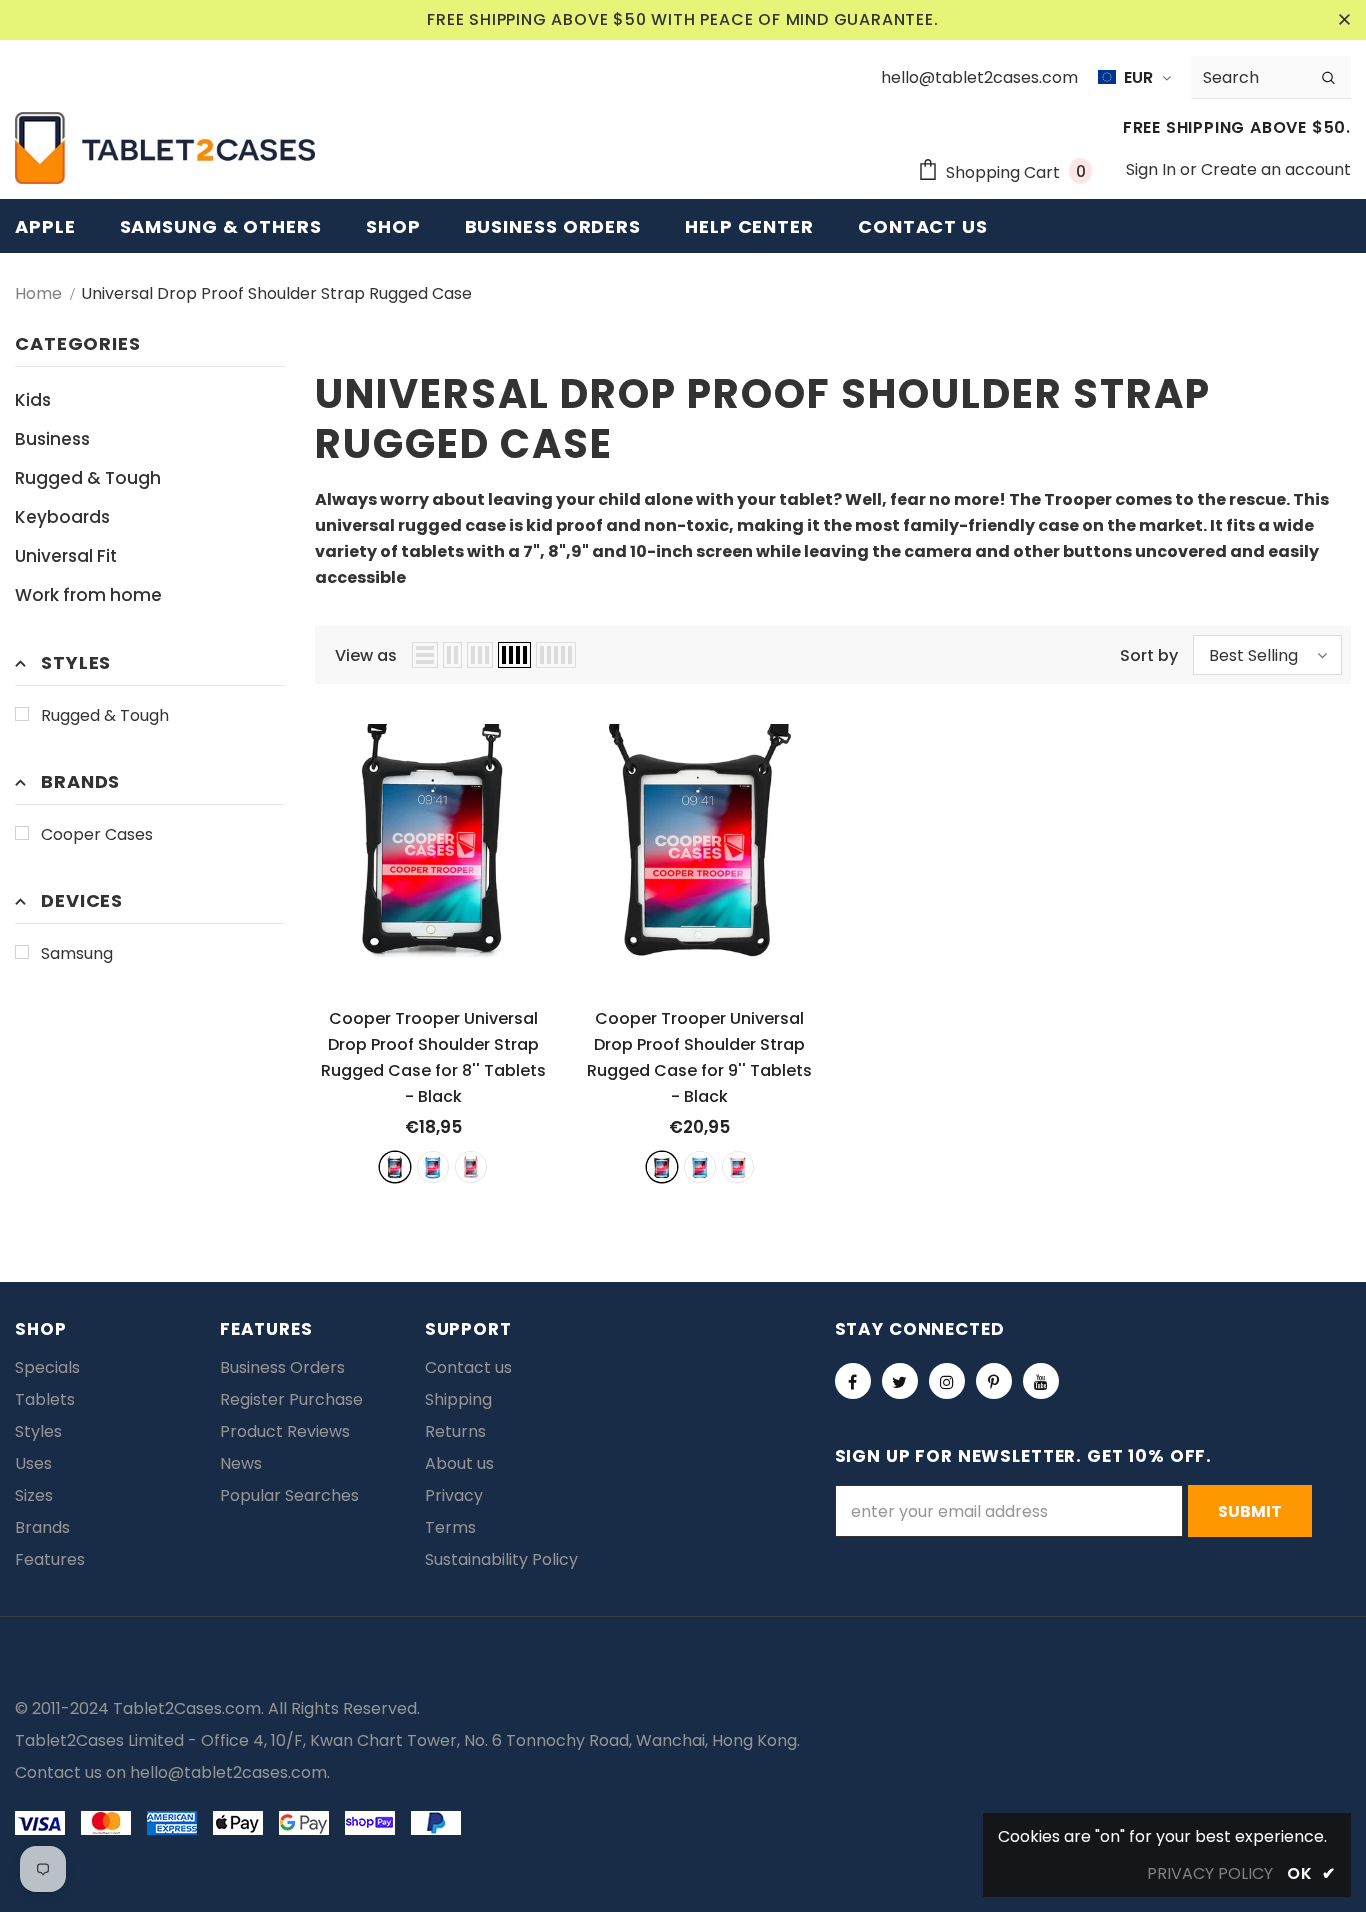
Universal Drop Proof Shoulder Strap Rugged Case (276, 293)
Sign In (1153, 169)
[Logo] (165, 148)
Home (38, 293)
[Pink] (471, 1167)
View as (366, 655)
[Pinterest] (994, 1381)
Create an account (1276, 169)
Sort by (1149, 655)
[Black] (395, 1167)
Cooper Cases (97, 834)
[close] (1344, 20)
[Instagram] (947, 1381)
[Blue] (433, 1167)
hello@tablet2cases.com (228, 1772)
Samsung (77, 953)
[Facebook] (853, 1381)
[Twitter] (900, 1381)
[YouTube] (1041, 1381)
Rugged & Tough (105, 715)
